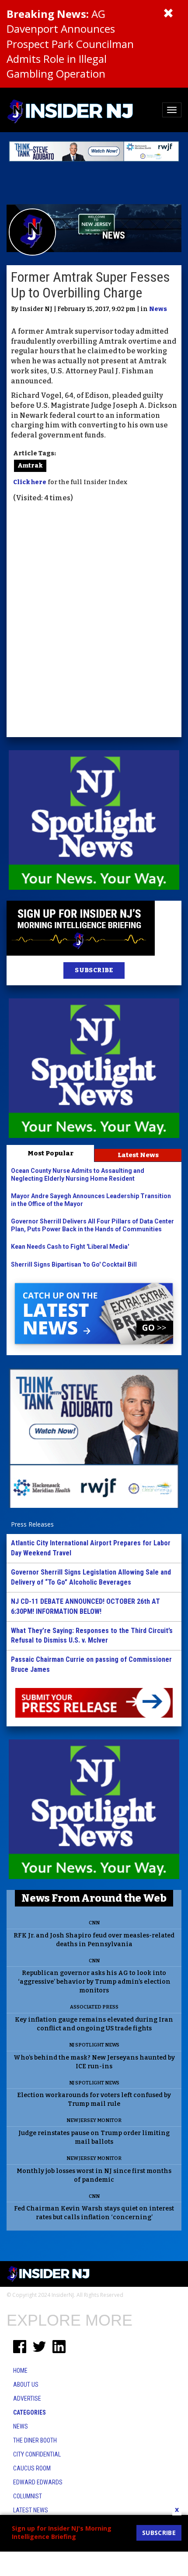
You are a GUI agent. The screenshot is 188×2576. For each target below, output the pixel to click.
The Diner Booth (35, 2440)
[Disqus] (94, 621)
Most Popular (50, 1153)
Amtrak (30, 466)
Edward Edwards (38, 2482)
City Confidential (37, 2454)
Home (20, 2371)
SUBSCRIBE (94, 970)
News (158, 309)
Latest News (138, 1155)
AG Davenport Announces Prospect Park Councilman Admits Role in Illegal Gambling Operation (70, 44)
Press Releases (32, 1524)
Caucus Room (32, 2468)
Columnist (28, 2496)
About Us (26, 2385)
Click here (30, 482)
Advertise (27, 2398)
